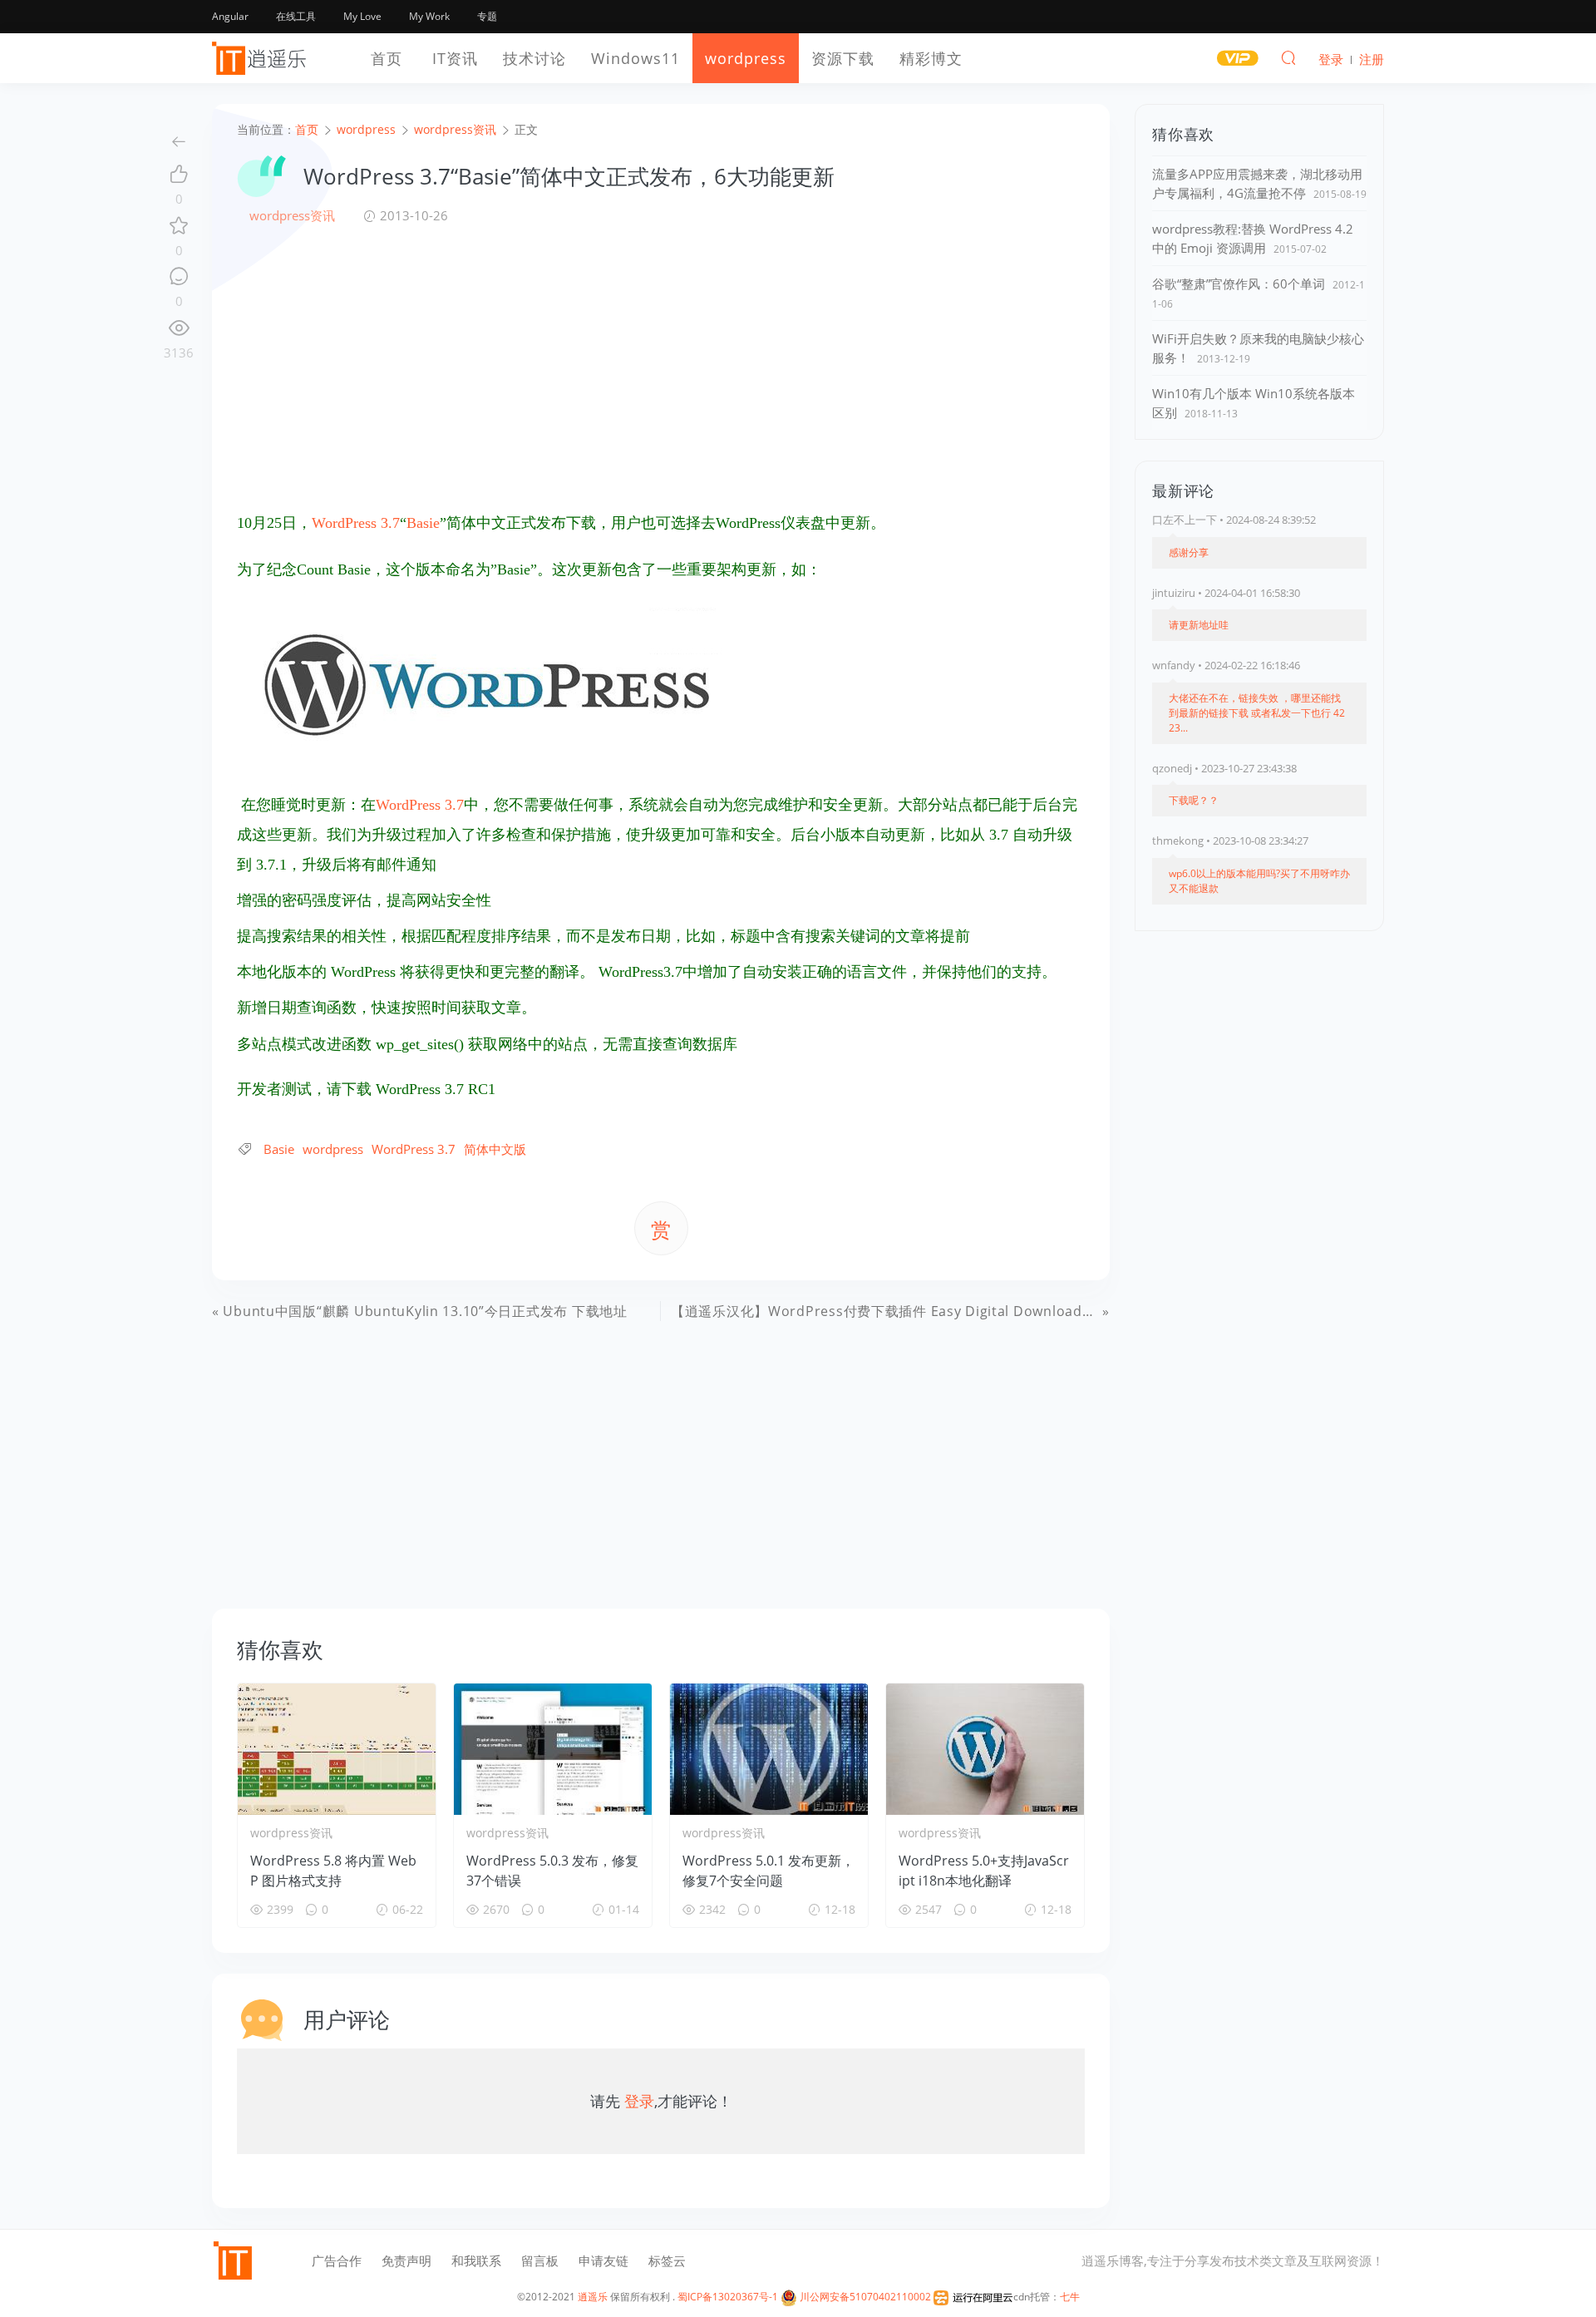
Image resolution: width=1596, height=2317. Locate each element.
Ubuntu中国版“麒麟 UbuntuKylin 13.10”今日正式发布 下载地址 (425, 1311)
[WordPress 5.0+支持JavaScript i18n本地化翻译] (985, 1749)
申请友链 (603, 2260)
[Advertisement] (661, 367)
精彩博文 (931, 58)
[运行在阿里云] (973, 2297)
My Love (362, 16)
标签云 (667, 2260)
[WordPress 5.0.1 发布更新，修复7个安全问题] (769, 1749)
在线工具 (296, 16)
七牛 (1070, 2297)
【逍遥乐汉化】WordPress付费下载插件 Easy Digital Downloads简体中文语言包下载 (943, 1311)
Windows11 (635, 58)
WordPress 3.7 (356, 523)
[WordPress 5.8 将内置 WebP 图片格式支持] (337, 1749)
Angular (230, 16)
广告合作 (337, 2260)
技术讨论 (534, 58)
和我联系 (476, 2260)
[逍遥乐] (262, 58)
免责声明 (406, 2260)
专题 (487, 16)
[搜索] (1288, 57)
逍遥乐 (593, 2297)
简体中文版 (495, 1149)
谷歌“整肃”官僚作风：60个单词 (1239, 283)
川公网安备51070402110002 (864, 2297)
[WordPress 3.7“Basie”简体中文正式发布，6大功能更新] (486, 683)
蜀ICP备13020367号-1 (728, 2297)
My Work (429, 16)
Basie (423, 523)
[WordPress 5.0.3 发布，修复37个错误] (553, 1749)
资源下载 (843, 58)
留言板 (540, 2260)
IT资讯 (455, 58)
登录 (639, 2101)
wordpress (746, 58)
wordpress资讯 (292, 215)
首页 (387, 58)
